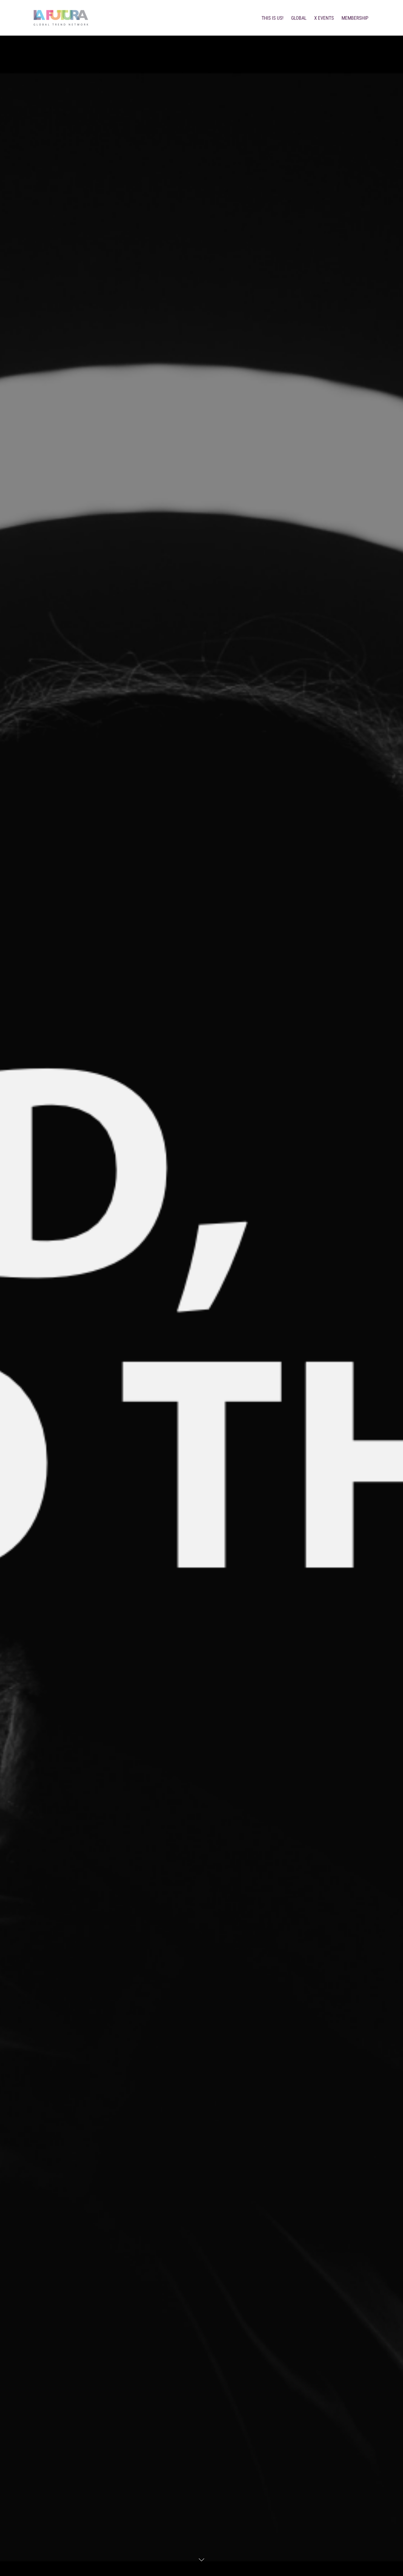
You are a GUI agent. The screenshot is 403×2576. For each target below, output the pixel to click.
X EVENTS (324, 18)
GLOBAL (299, 18)
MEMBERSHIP (355, 18)
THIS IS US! (273, 18)
